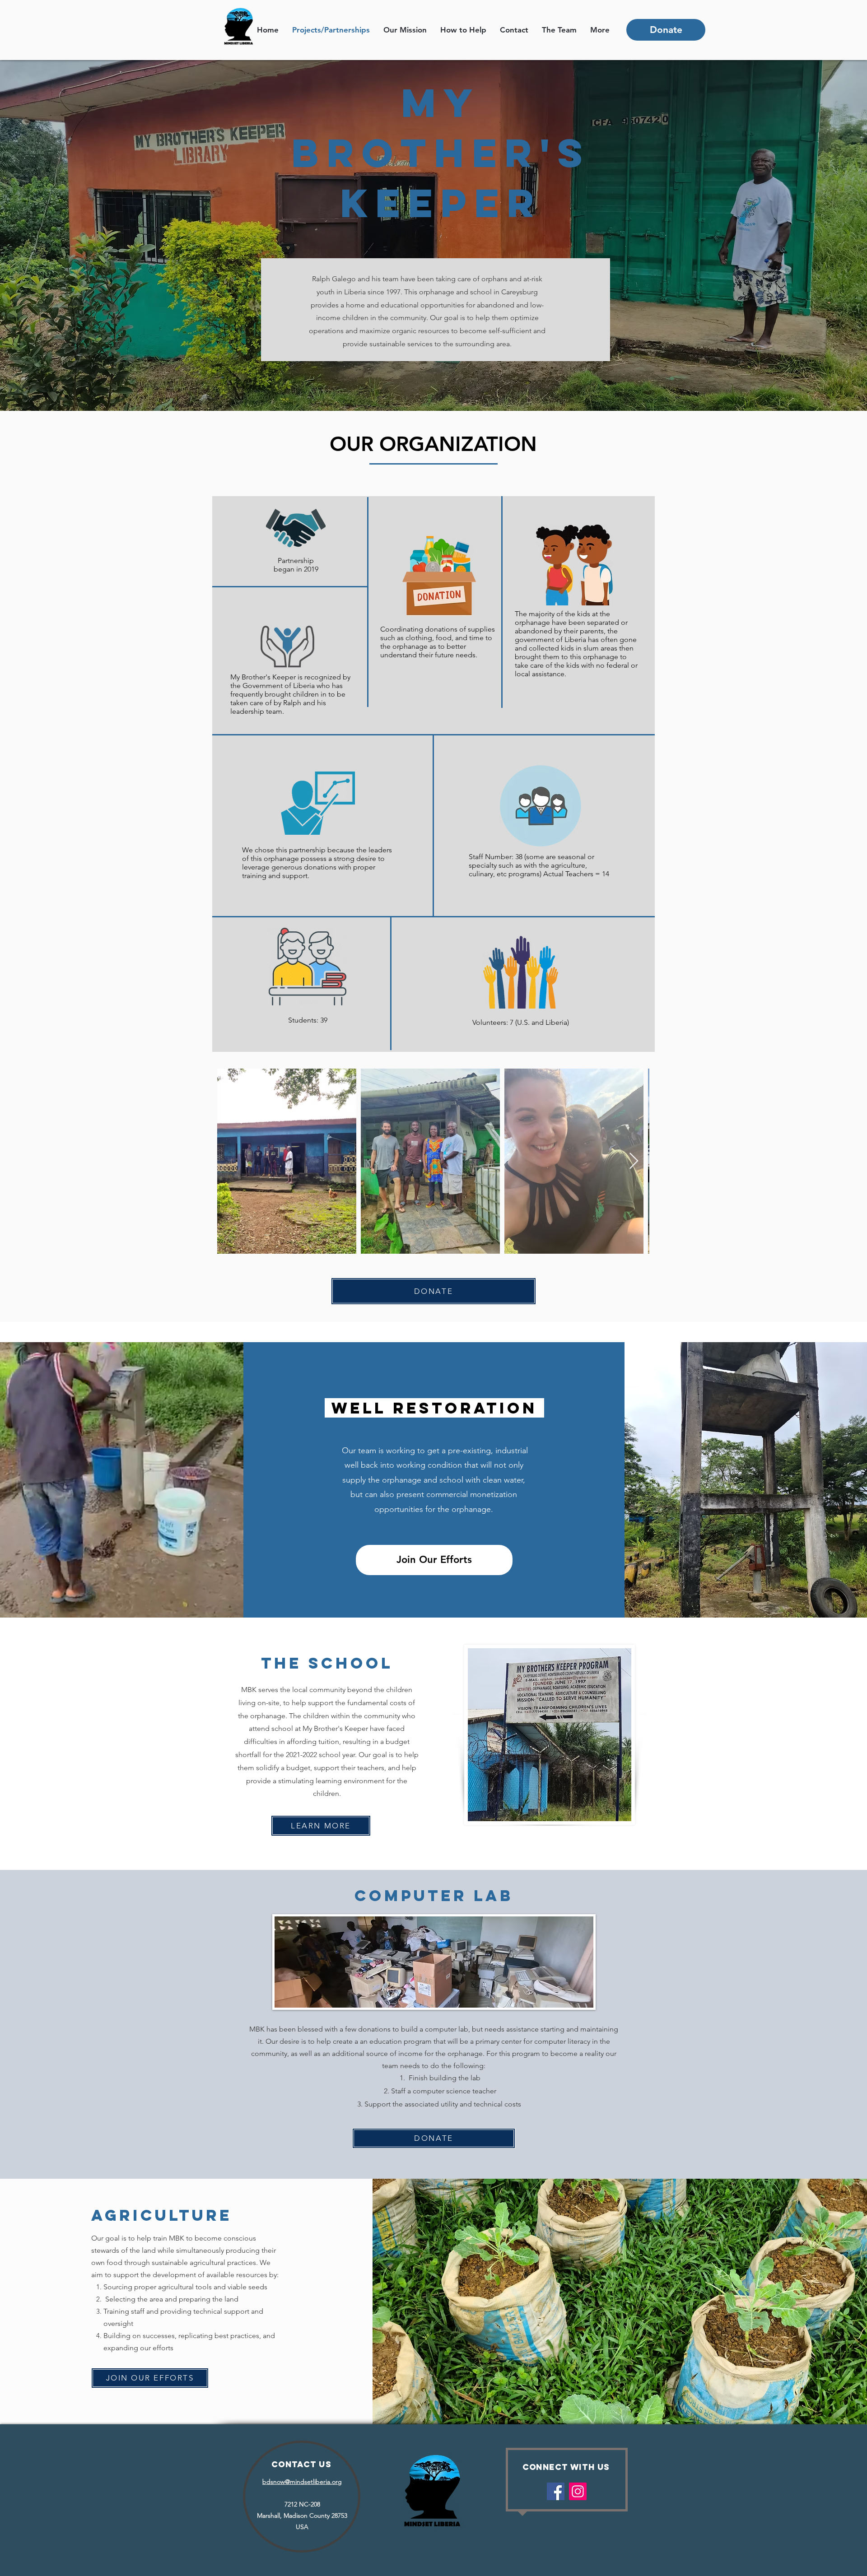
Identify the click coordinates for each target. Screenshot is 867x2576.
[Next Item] (634, 1161)
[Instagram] (578, 2491)
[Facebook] (556, 2491)
